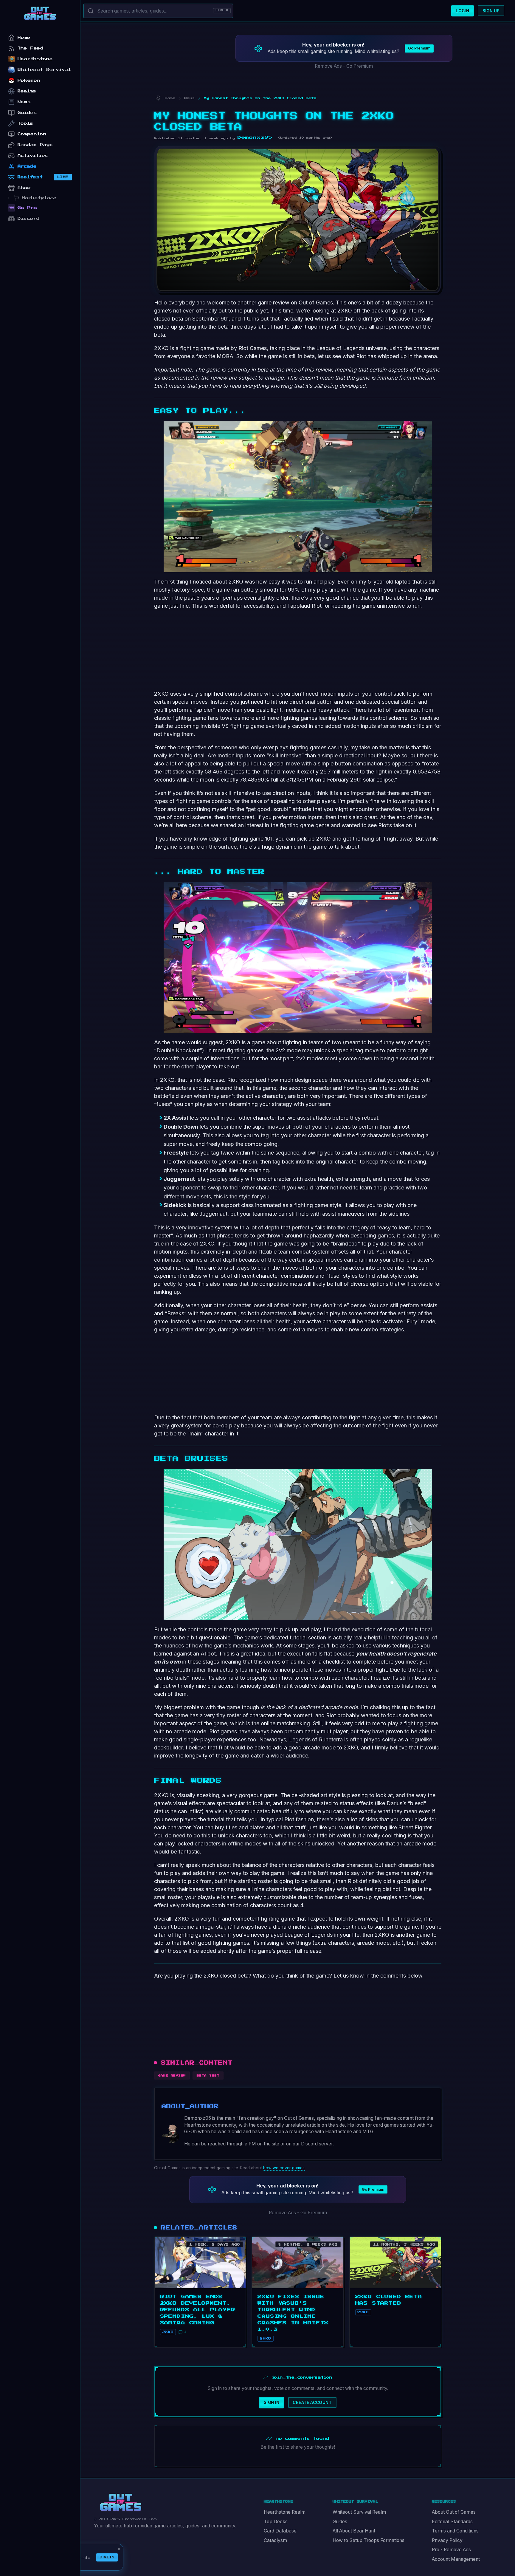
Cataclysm (275, 2540)
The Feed (31, 48)
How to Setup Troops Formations (369, 2540)
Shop (24, 188)
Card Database (280, 2531)
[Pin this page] (158, 98)
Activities (33, 156)
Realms (27, 91)
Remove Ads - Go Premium (344, 66)
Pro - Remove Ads (451, 2550)
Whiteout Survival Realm (359, 2512)
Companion (32, 134)
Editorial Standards (452, 2522)
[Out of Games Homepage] (121, 2502)
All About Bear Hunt (354, 2531)
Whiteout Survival (44, 70)
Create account (312, 2402)
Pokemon (29, 80)
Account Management (456, 2559)
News (24, 102)
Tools (25, 123)
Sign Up (491, 11)
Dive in (107, 2557)
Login (462, 11)
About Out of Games (454, 2512)
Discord (29, 218)
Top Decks (276, 2522)
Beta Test (208, 2076)
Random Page (35, 145)
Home (24, 37)
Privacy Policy (447, 2540)
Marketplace (39, 198)
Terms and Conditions (455, 2531)
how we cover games (284, 2168)
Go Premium (419, 48)
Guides (340, 2522)
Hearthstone (35, 59)
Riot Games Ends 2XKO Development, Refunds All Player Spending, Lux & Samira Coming (198, 2310)
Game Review (172, 2076)
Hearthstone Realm (285, 2512)
